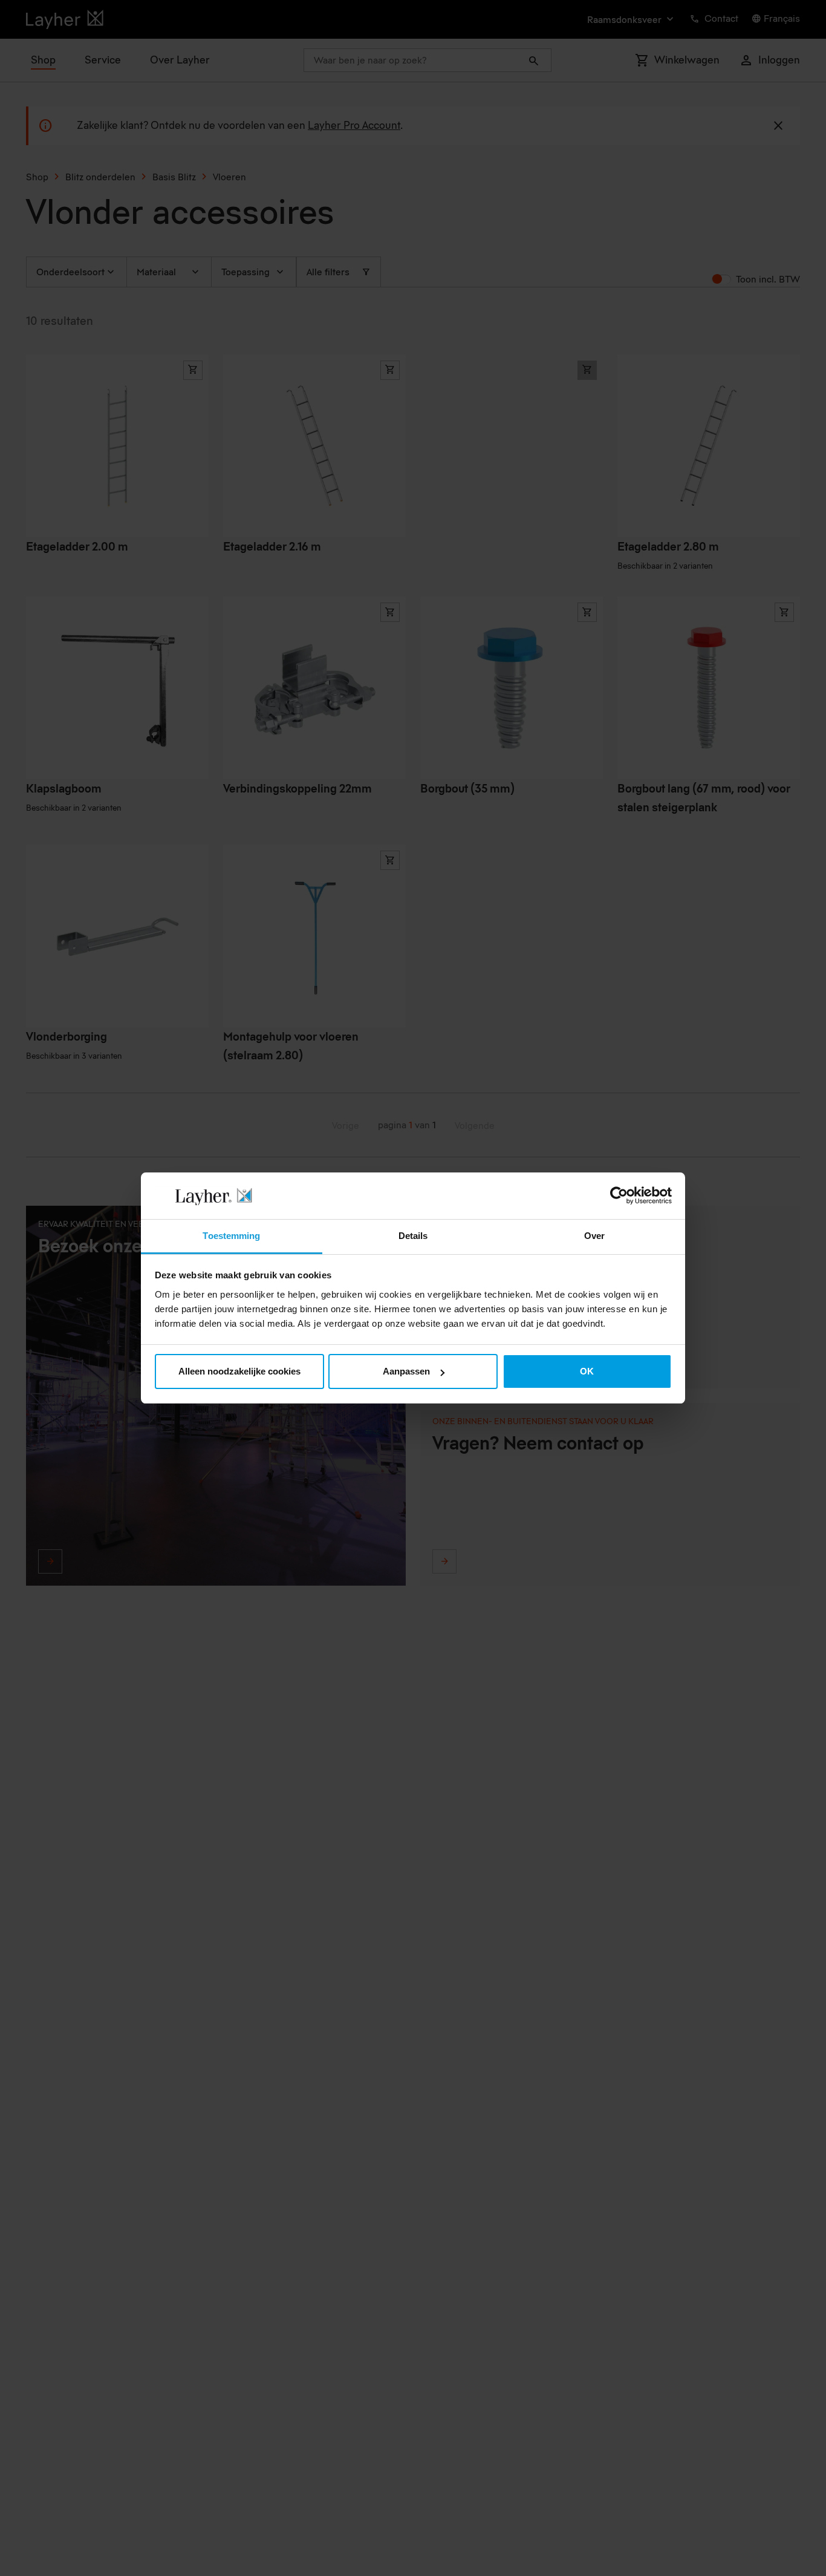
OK (587, 1371)
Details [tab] (413, 1236)
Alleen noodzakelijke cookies (239, 1371)
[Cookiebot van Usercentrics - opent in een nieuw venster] (619, 1195)
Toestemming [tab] (231, 1236)
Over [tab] (594, 1236)
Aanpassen (406, 1371)
